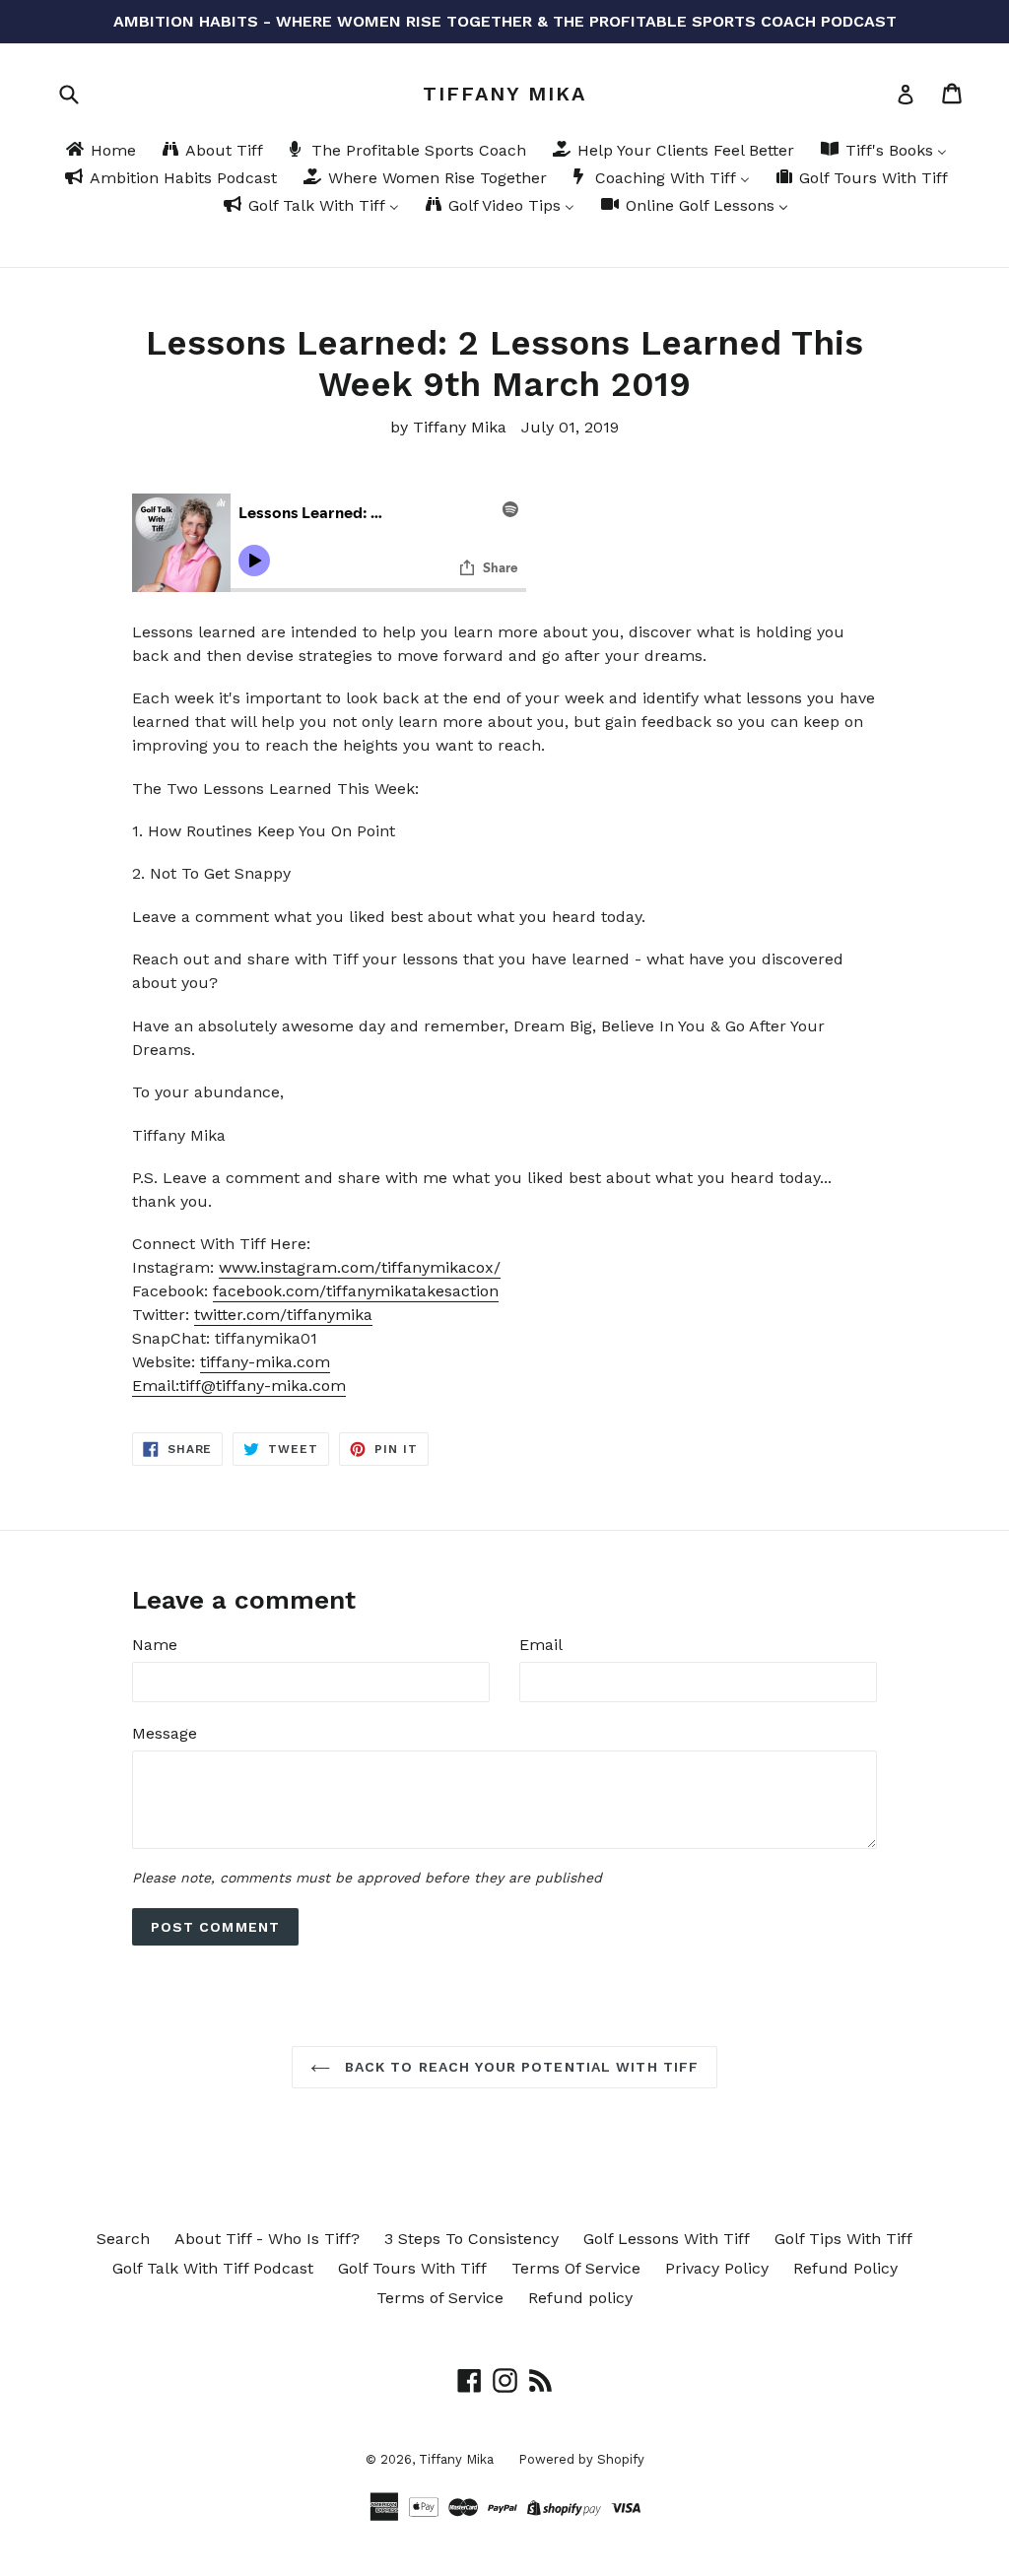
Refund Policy (845, 2268)
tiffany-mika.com (265, 1362)
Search (123, 2239)
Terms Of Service (576, 2268)
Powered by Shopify (581, 2459)
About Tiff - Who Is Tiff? (267, 2239)
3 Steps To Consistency (471, 2239)
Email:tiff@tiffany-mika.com (239, 1386)
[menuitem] (100, 152)
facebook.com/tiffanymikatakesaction (356, 1291)
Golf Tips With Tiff (843, 2239)
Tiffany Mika (504, 94)
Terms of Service (440, 2298)
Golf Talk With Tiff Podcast (213, 2268)
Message (165, 1733)
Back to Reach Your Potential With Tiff (520, 2067)
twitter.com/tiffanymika (283, 1315)
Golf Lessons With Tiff (667, 2239)
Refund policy (580, 2298)
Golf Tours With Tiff (412, 2268)
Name (155, 1645)
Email (541, 1645)
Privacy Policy (717, 2268)
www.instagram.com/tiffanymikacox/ (360, 1267)
